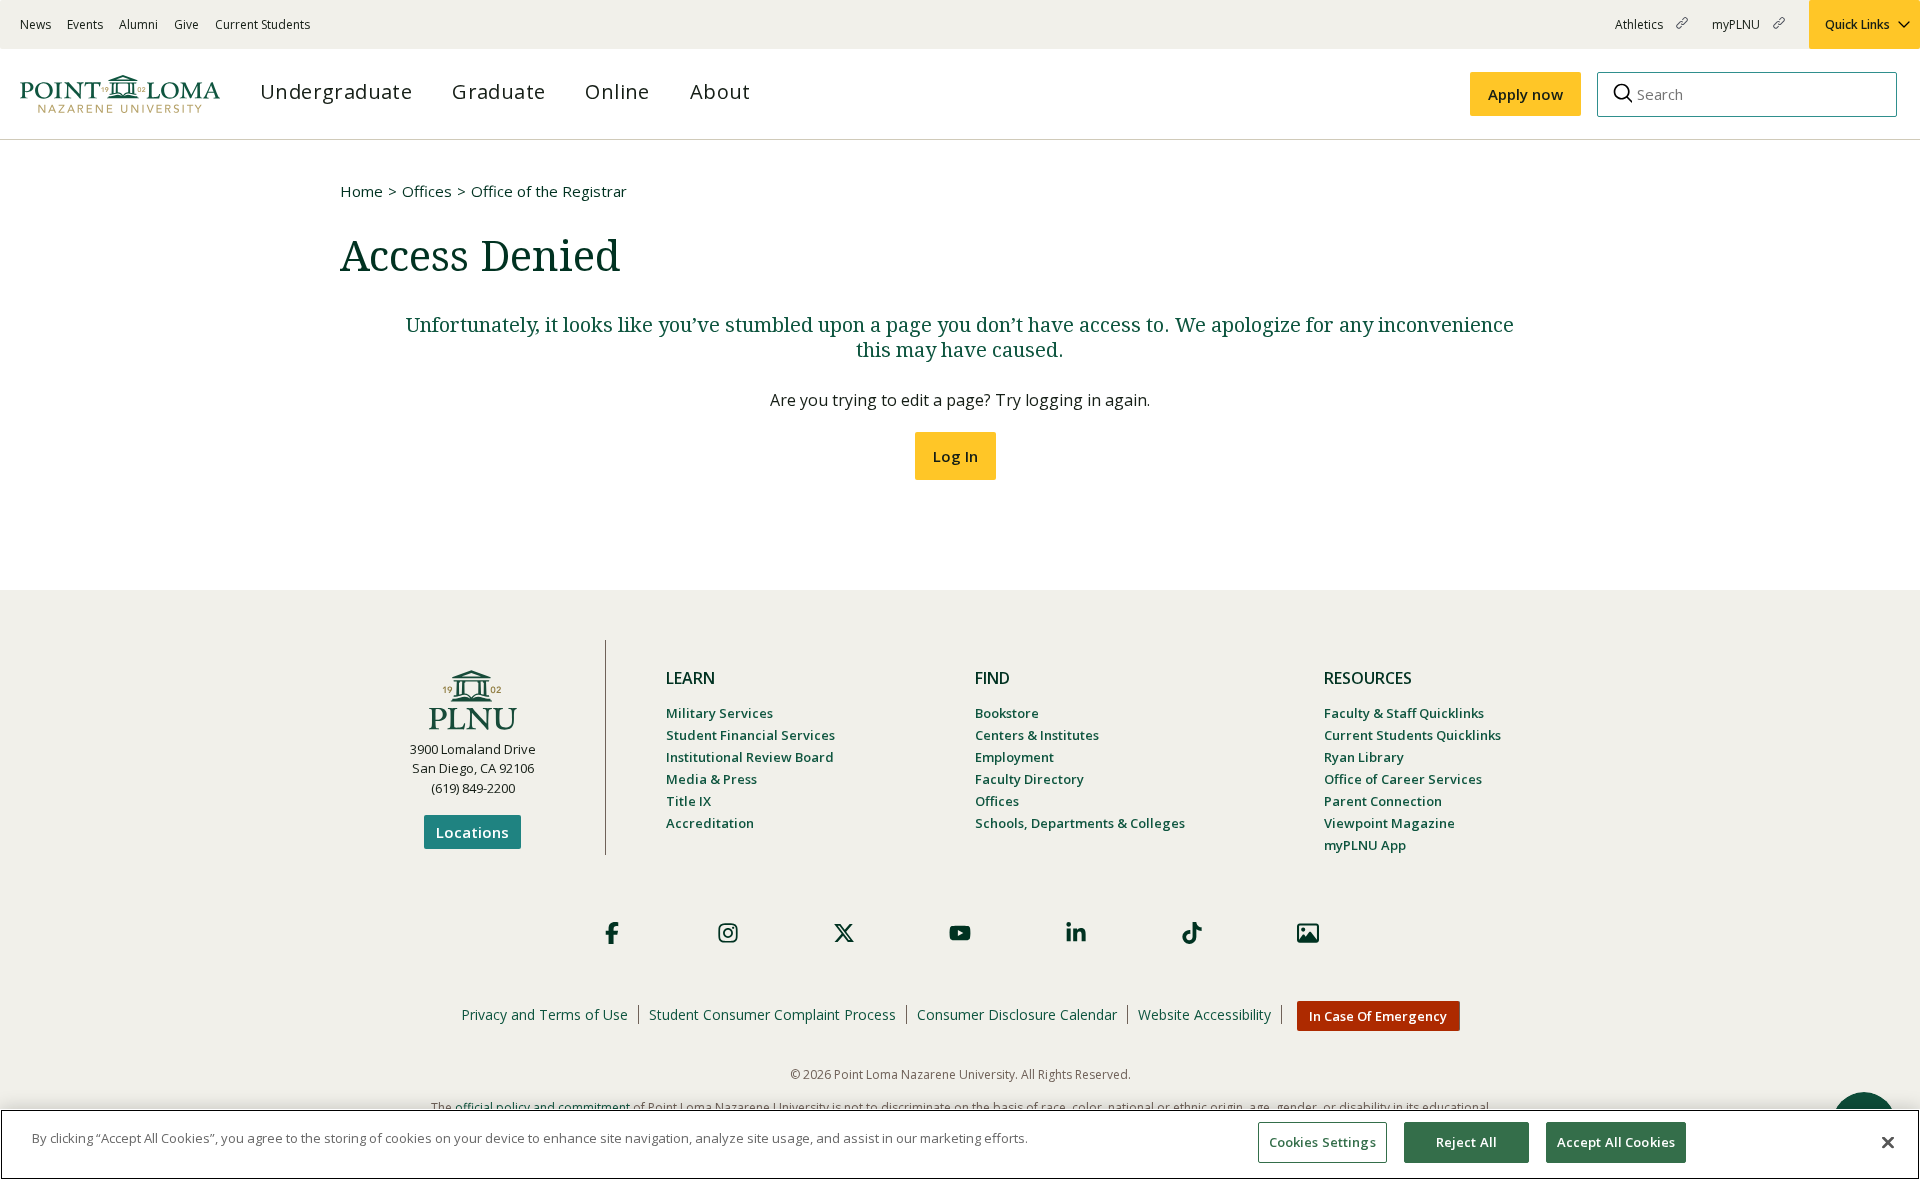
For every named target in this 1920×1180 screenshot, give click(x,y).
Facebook (612, 933)
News (35, 24)
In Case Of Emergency (1378, 1016)
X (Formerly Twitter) (844, 933)
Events (85, 24)
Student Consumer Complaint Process (772, 1014)
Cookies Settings (1322, 1142)
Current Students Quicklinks (1412, 735)
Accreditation (710, 823)
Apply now (1525, 94)
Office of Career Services (1403, 779)
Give (186, 24)
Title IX (688, 801)
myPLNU (1737, 32)
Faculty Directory (1029, 779)
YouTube (960, 933)
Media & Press (711, 779)
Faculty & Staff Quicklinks (1404, 713)
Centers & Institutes (1037, 735)
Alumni (138, 24)
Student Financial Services (750, 735)
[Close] (1888, 1142)
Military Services (719, 713)
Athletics (1640, 32)
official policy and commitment (542, 1107)
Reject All (1466, 1142)
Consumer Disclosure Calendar (1017, 1014)
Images (1308, 933)
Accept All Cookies (1616, 1142)
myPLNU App (1365, 845)
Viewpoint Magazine (1389, 823)
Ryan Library (1364, 757)
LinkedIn (1076, 933)
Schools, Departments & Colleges (1080, 823)
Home (361, 191)
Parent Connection (1383, 801)
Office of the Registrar (549, 191)
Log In (955, 456)
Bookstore (1007, 713)
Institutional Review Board (750, 757)
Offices (427, 191)
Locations (472, 832)
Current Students (262, 24)
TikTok (1192, 933)
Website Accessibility (1204, 1014)
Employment (1014, 757)
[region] (960, 1144)
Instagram (728, 933)
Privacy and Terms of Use (544, 1014)
